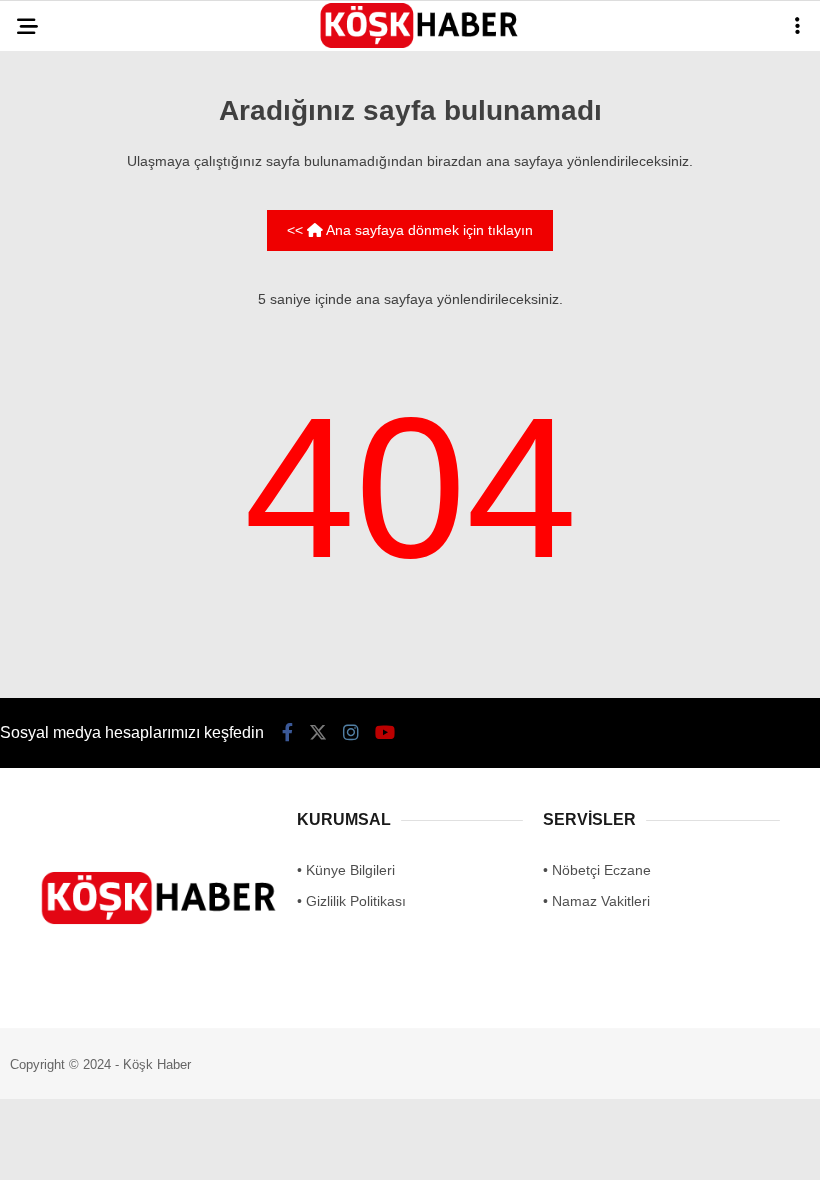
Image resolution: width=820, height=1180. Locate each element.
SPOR (48, 367)
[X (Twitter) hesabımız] (230, 1147)
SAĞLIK (54, 286)
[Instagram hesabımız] (343, 1147)
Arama (630, 97)
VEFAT (50, 407)
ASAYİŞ (54, 205)
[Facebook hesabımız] (116, 1147)
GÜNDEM (58, 164)
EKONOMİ (61, 326)
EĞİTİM (53, 245)
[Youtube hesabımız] (457, 1147)
